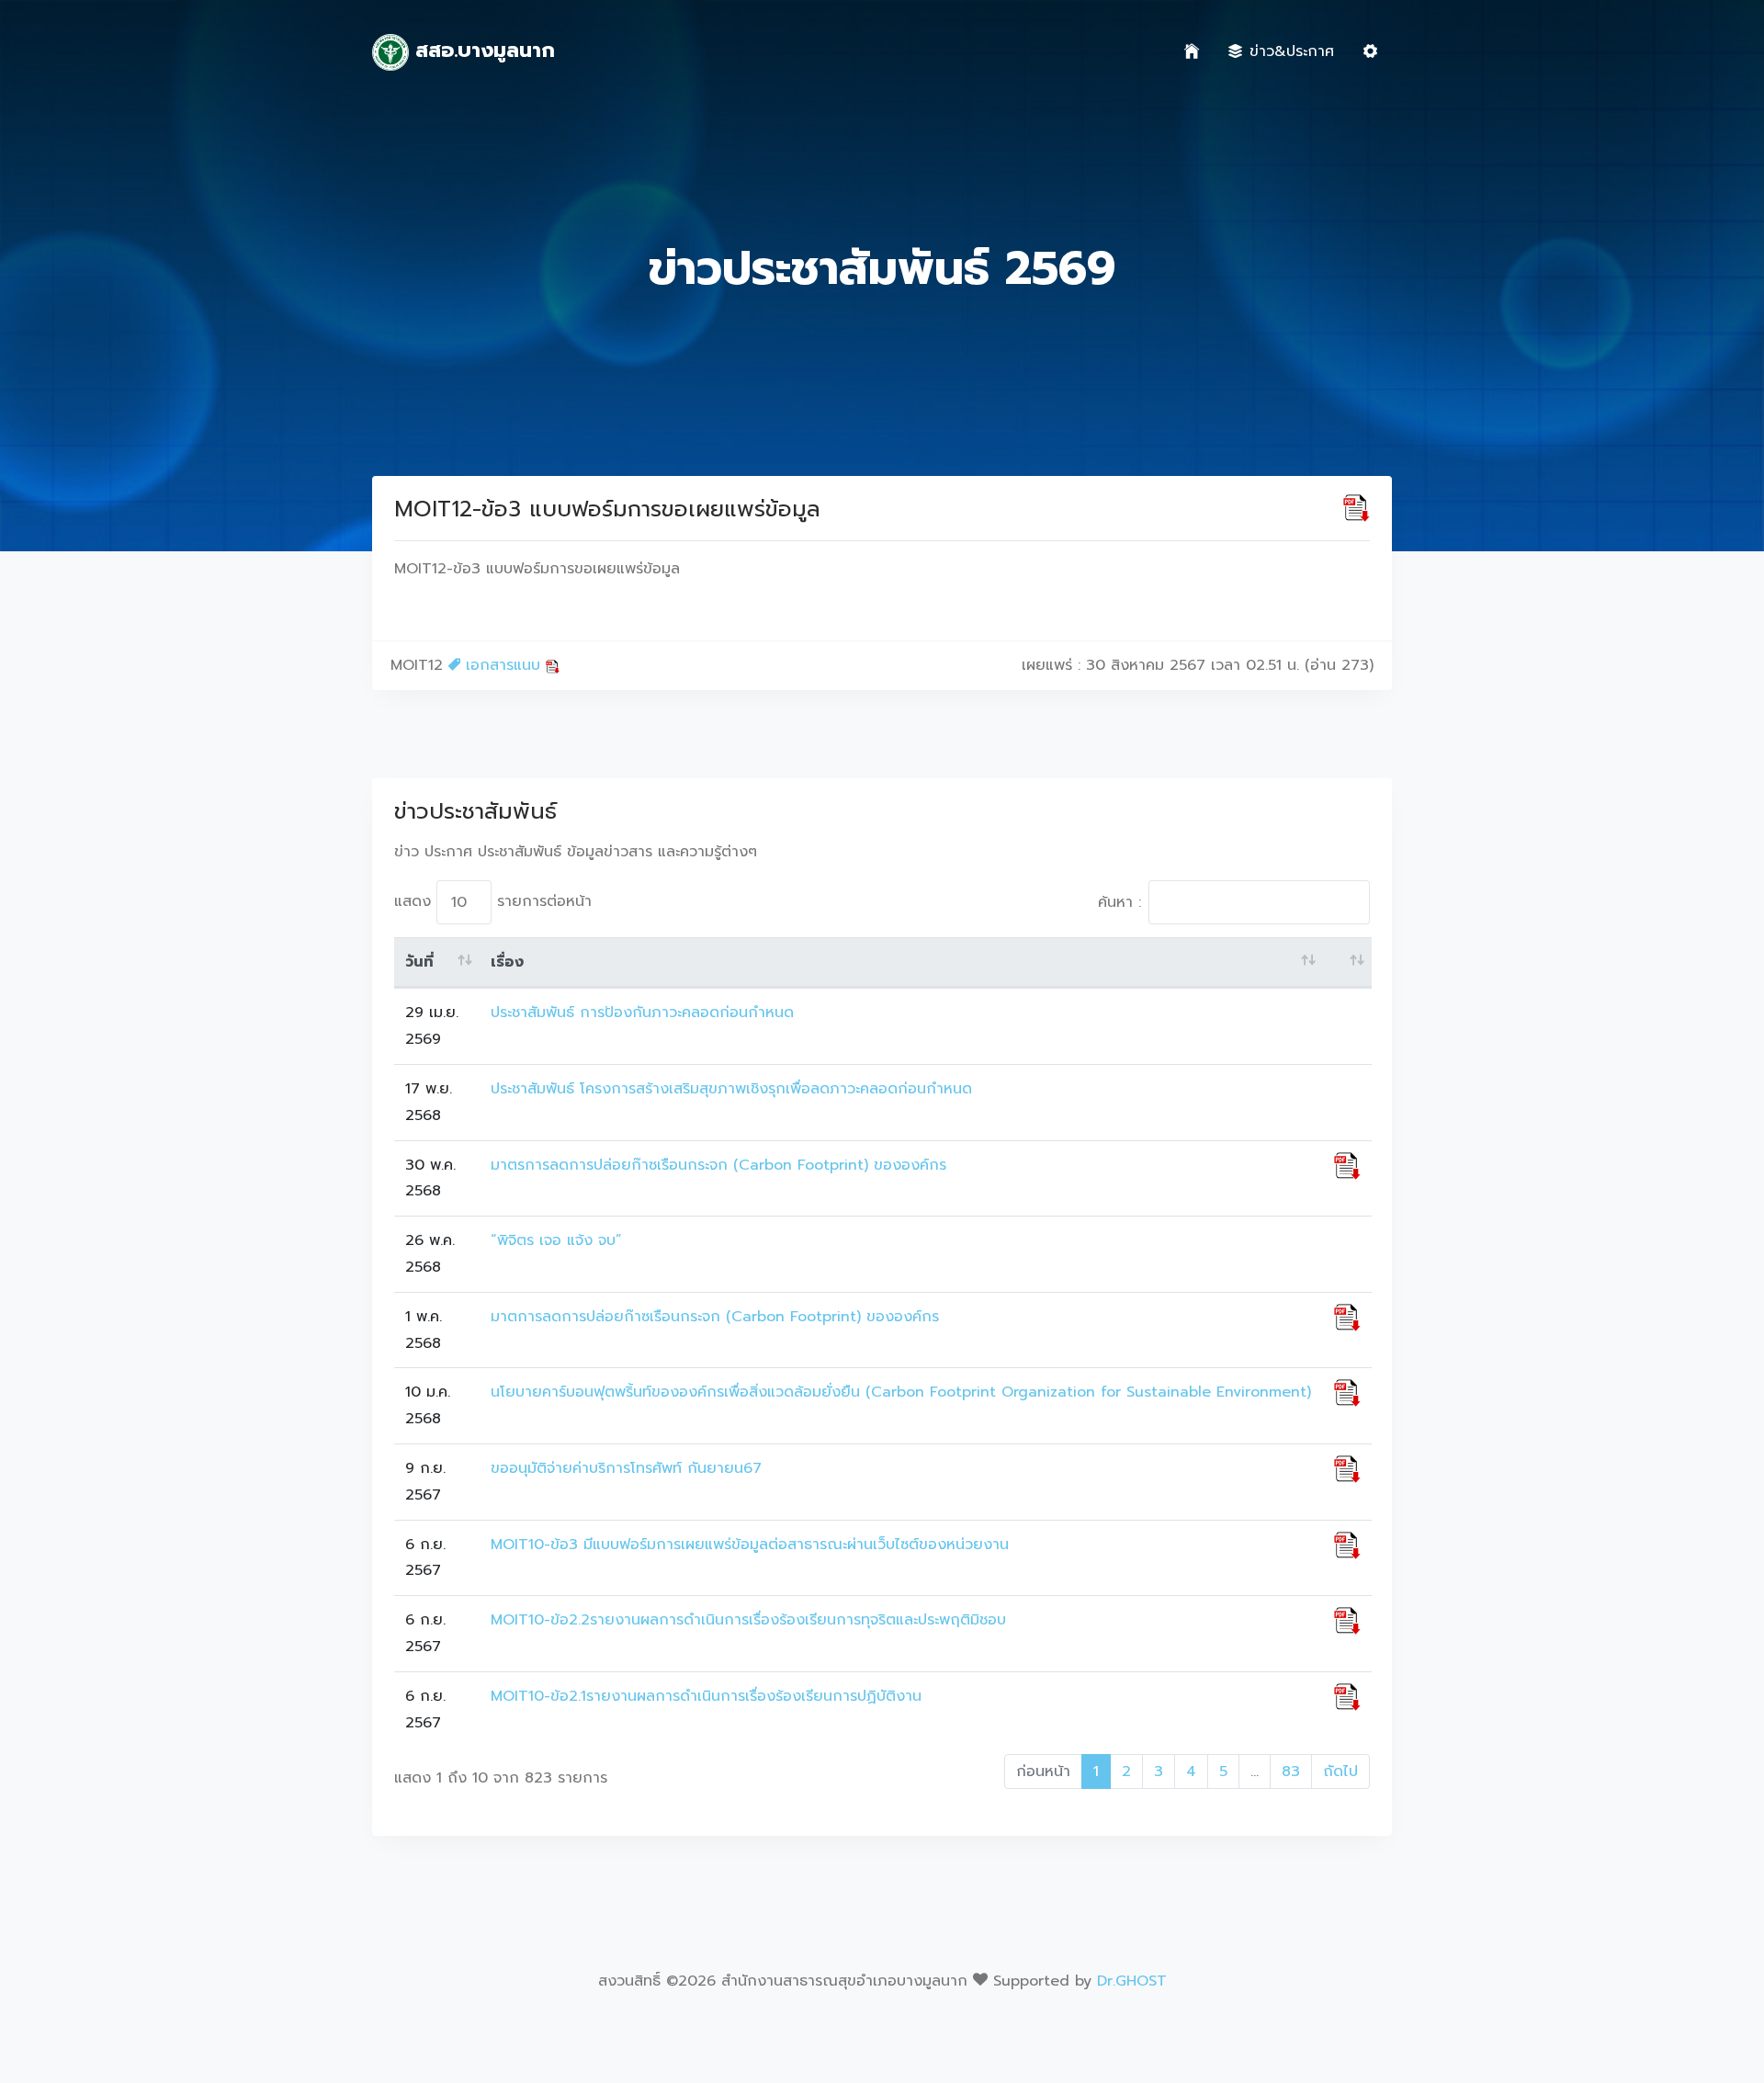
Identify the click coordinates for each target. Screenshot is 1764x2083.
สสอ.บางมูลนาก (482, 50)
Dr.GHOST (1132, 1981)
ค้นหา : (1119, 902)
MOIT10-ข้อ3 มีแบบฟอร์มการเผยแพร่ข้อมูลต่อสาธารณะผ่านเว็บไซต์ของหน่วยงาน (750, 1545)
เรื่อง (507, 962)
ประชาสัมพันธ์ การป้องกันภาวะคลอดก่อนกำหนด (642, 1013)
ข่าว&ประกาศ (1292, 51)
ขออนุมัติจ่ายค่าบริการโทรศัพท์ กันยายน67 (626, 1468)
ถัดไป (1340, 1772)
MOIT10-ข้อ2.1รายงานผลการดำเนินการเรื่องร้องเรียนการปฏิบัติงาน (706, 1696)
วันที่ (419, 962)
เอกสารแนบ (503, 665)
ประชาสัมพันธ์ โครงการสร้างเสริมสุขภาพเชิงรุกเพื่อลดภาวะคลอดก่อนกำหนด (731, 1089)
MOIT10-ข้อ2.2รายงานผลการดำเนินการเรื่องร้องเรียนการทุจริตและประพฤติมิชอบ (748, 1620)
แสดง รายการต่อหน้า (493, 901)
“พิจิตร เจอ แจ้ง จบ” (556, 1240)
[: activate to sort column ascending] (1347, 963)
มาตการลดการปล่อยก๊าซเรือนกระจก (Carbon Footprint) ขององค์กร (715, 1317)
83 (1291, 1772)
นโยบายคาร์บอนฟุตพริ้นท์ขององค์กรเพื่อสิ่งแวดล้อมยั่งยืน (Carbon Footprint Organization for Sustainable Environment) (901, 1392)
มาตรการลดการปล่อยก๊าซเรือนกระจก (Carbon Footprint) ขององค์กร (718, 1165)
